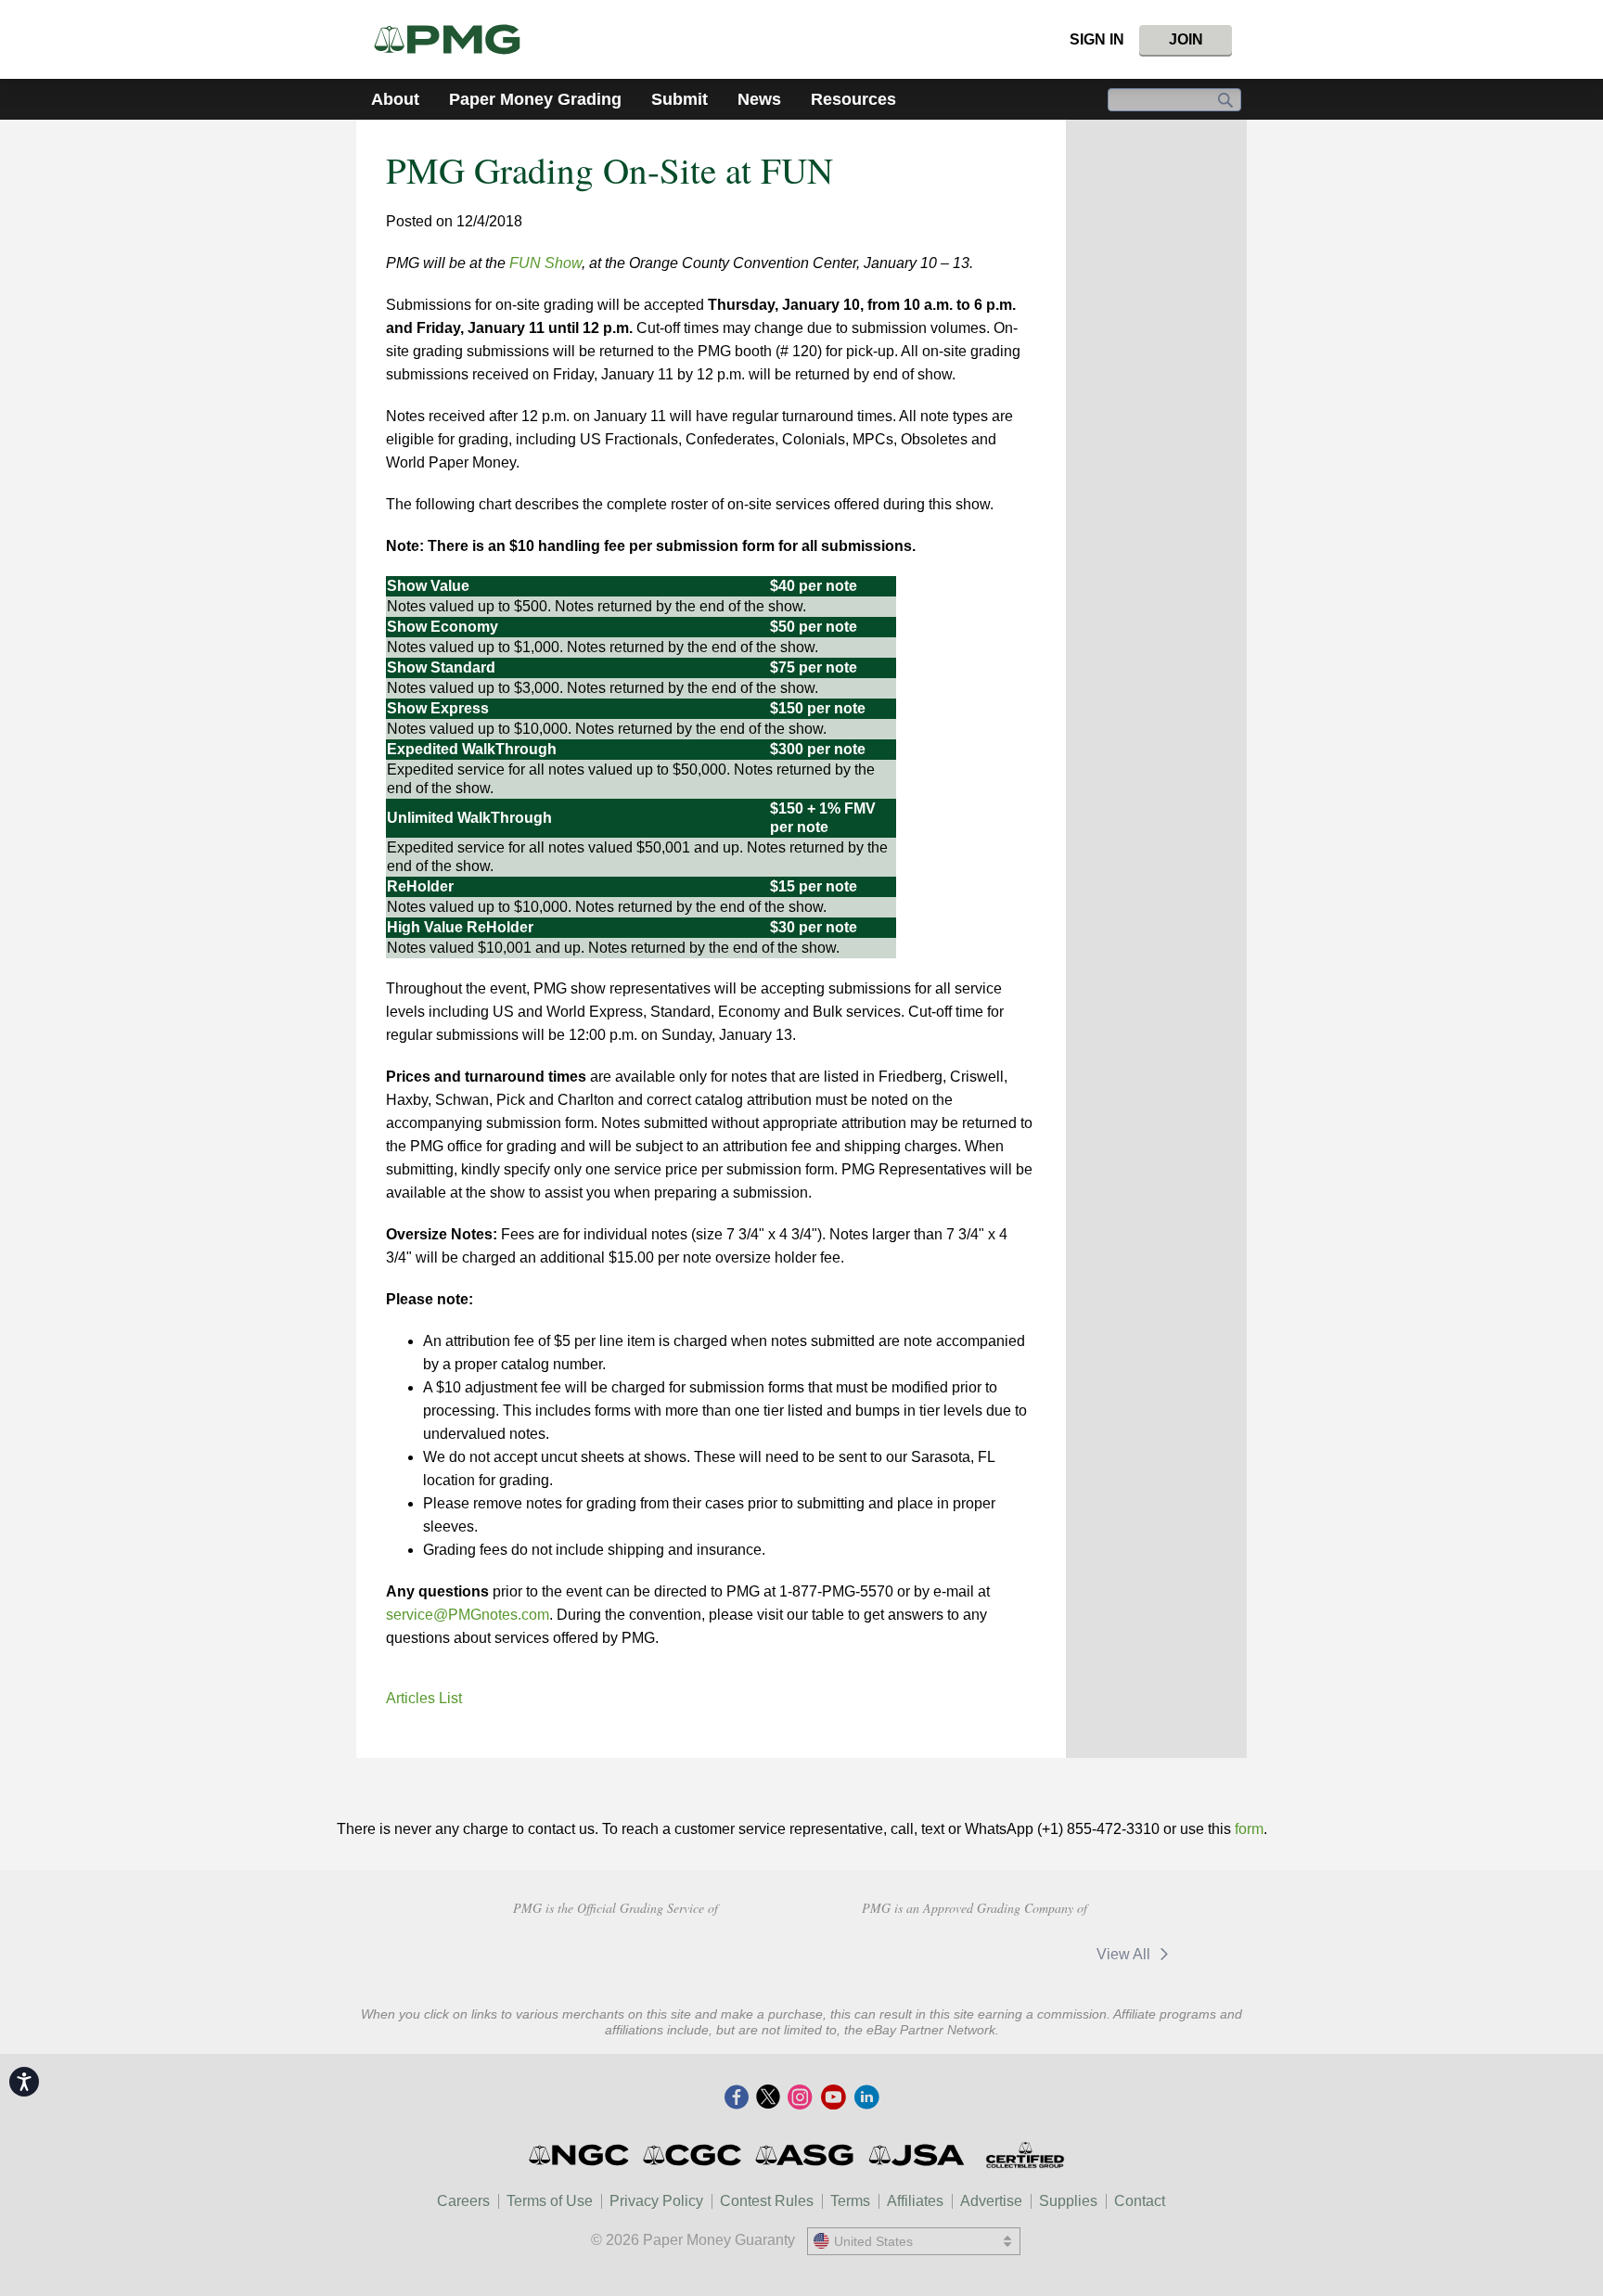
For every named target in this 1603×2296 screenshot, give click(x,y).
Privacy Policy (656, 2201)
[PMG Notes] (455, 39)
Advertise (991, 2201)
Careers (463, 2201)
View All (1125, 1954)
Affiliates (915, 2201)
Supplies (1068, 2201)
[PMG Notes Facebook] (737, 2098)
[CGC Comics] (693, 2155)
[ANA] (484, 1952)
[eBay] (901, 1954)
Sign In (1097, 39)
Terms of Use (550, 2201)
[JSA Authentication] (917, 2155)
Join (1186, 39)
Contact (1140, 2201)
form (1249, 1829)
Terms (850, 2201)
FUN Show (545, 263)
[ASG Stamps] (806, 2155)
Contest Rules (767, 2201)
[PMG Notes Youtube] (833, 2098)
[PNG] (616, 1952)
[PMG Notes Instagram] (800, 2098)
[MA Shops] (1021, 1954)
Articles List (424, 1698)
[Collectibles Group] (1025, 2155)
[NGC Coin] (580, 2155)
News (759, 99)
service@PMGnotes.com (468, 1615)
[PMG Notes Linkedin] (866, 2098)
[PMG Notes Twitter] (768, 2098)
